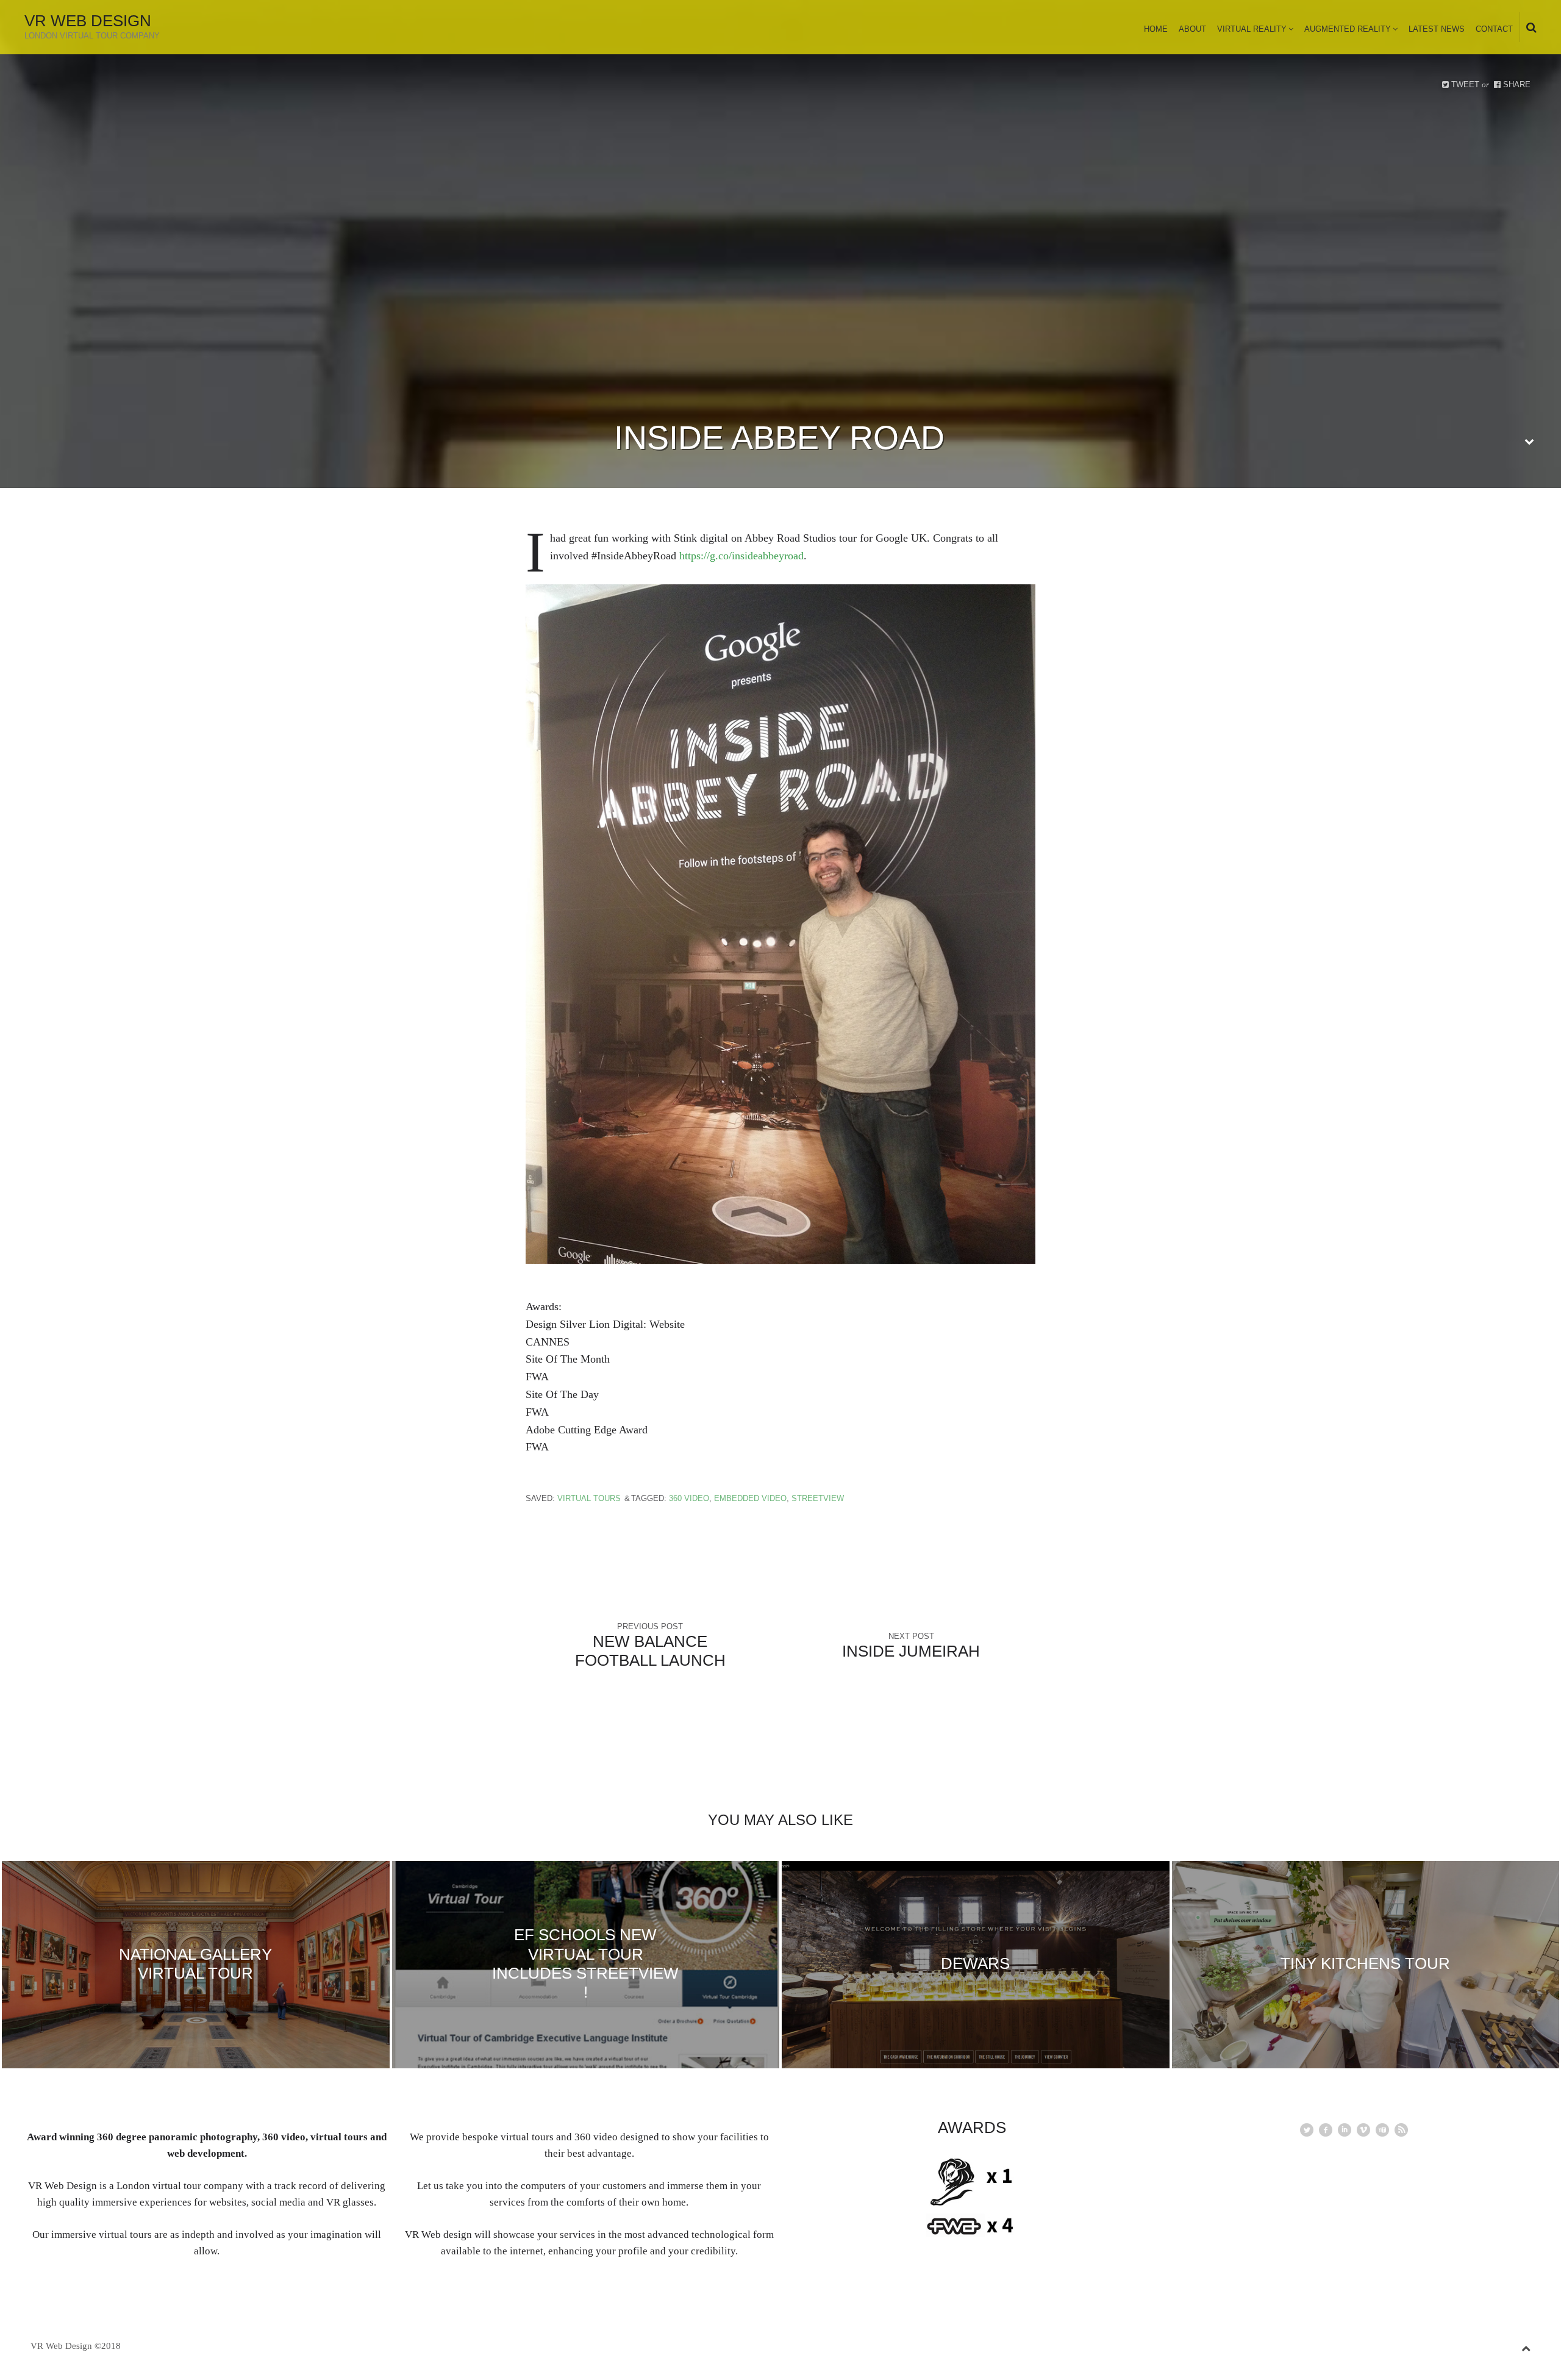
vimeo (1363, 2130)
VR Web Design (88, 21)
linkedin (1345, 2130)
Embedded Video (750, 1498)
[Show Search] (1528, 28)
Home (1156, 29)
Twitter (1307, 2130)
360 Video (689, 1498)
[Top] (1526, 2346)
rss (1401, 2130)
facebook (1326, 2130)
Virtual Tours (589, 1498)
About (1192, 29)
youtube (1382, 2130)
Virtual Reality (1252, 29)
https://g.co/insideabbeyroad (741, 556)
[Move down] (1529, 442)
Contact (1494, 29)
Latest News (1437, 29)
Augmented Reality (1348, 29)
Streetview (818, 1498)
